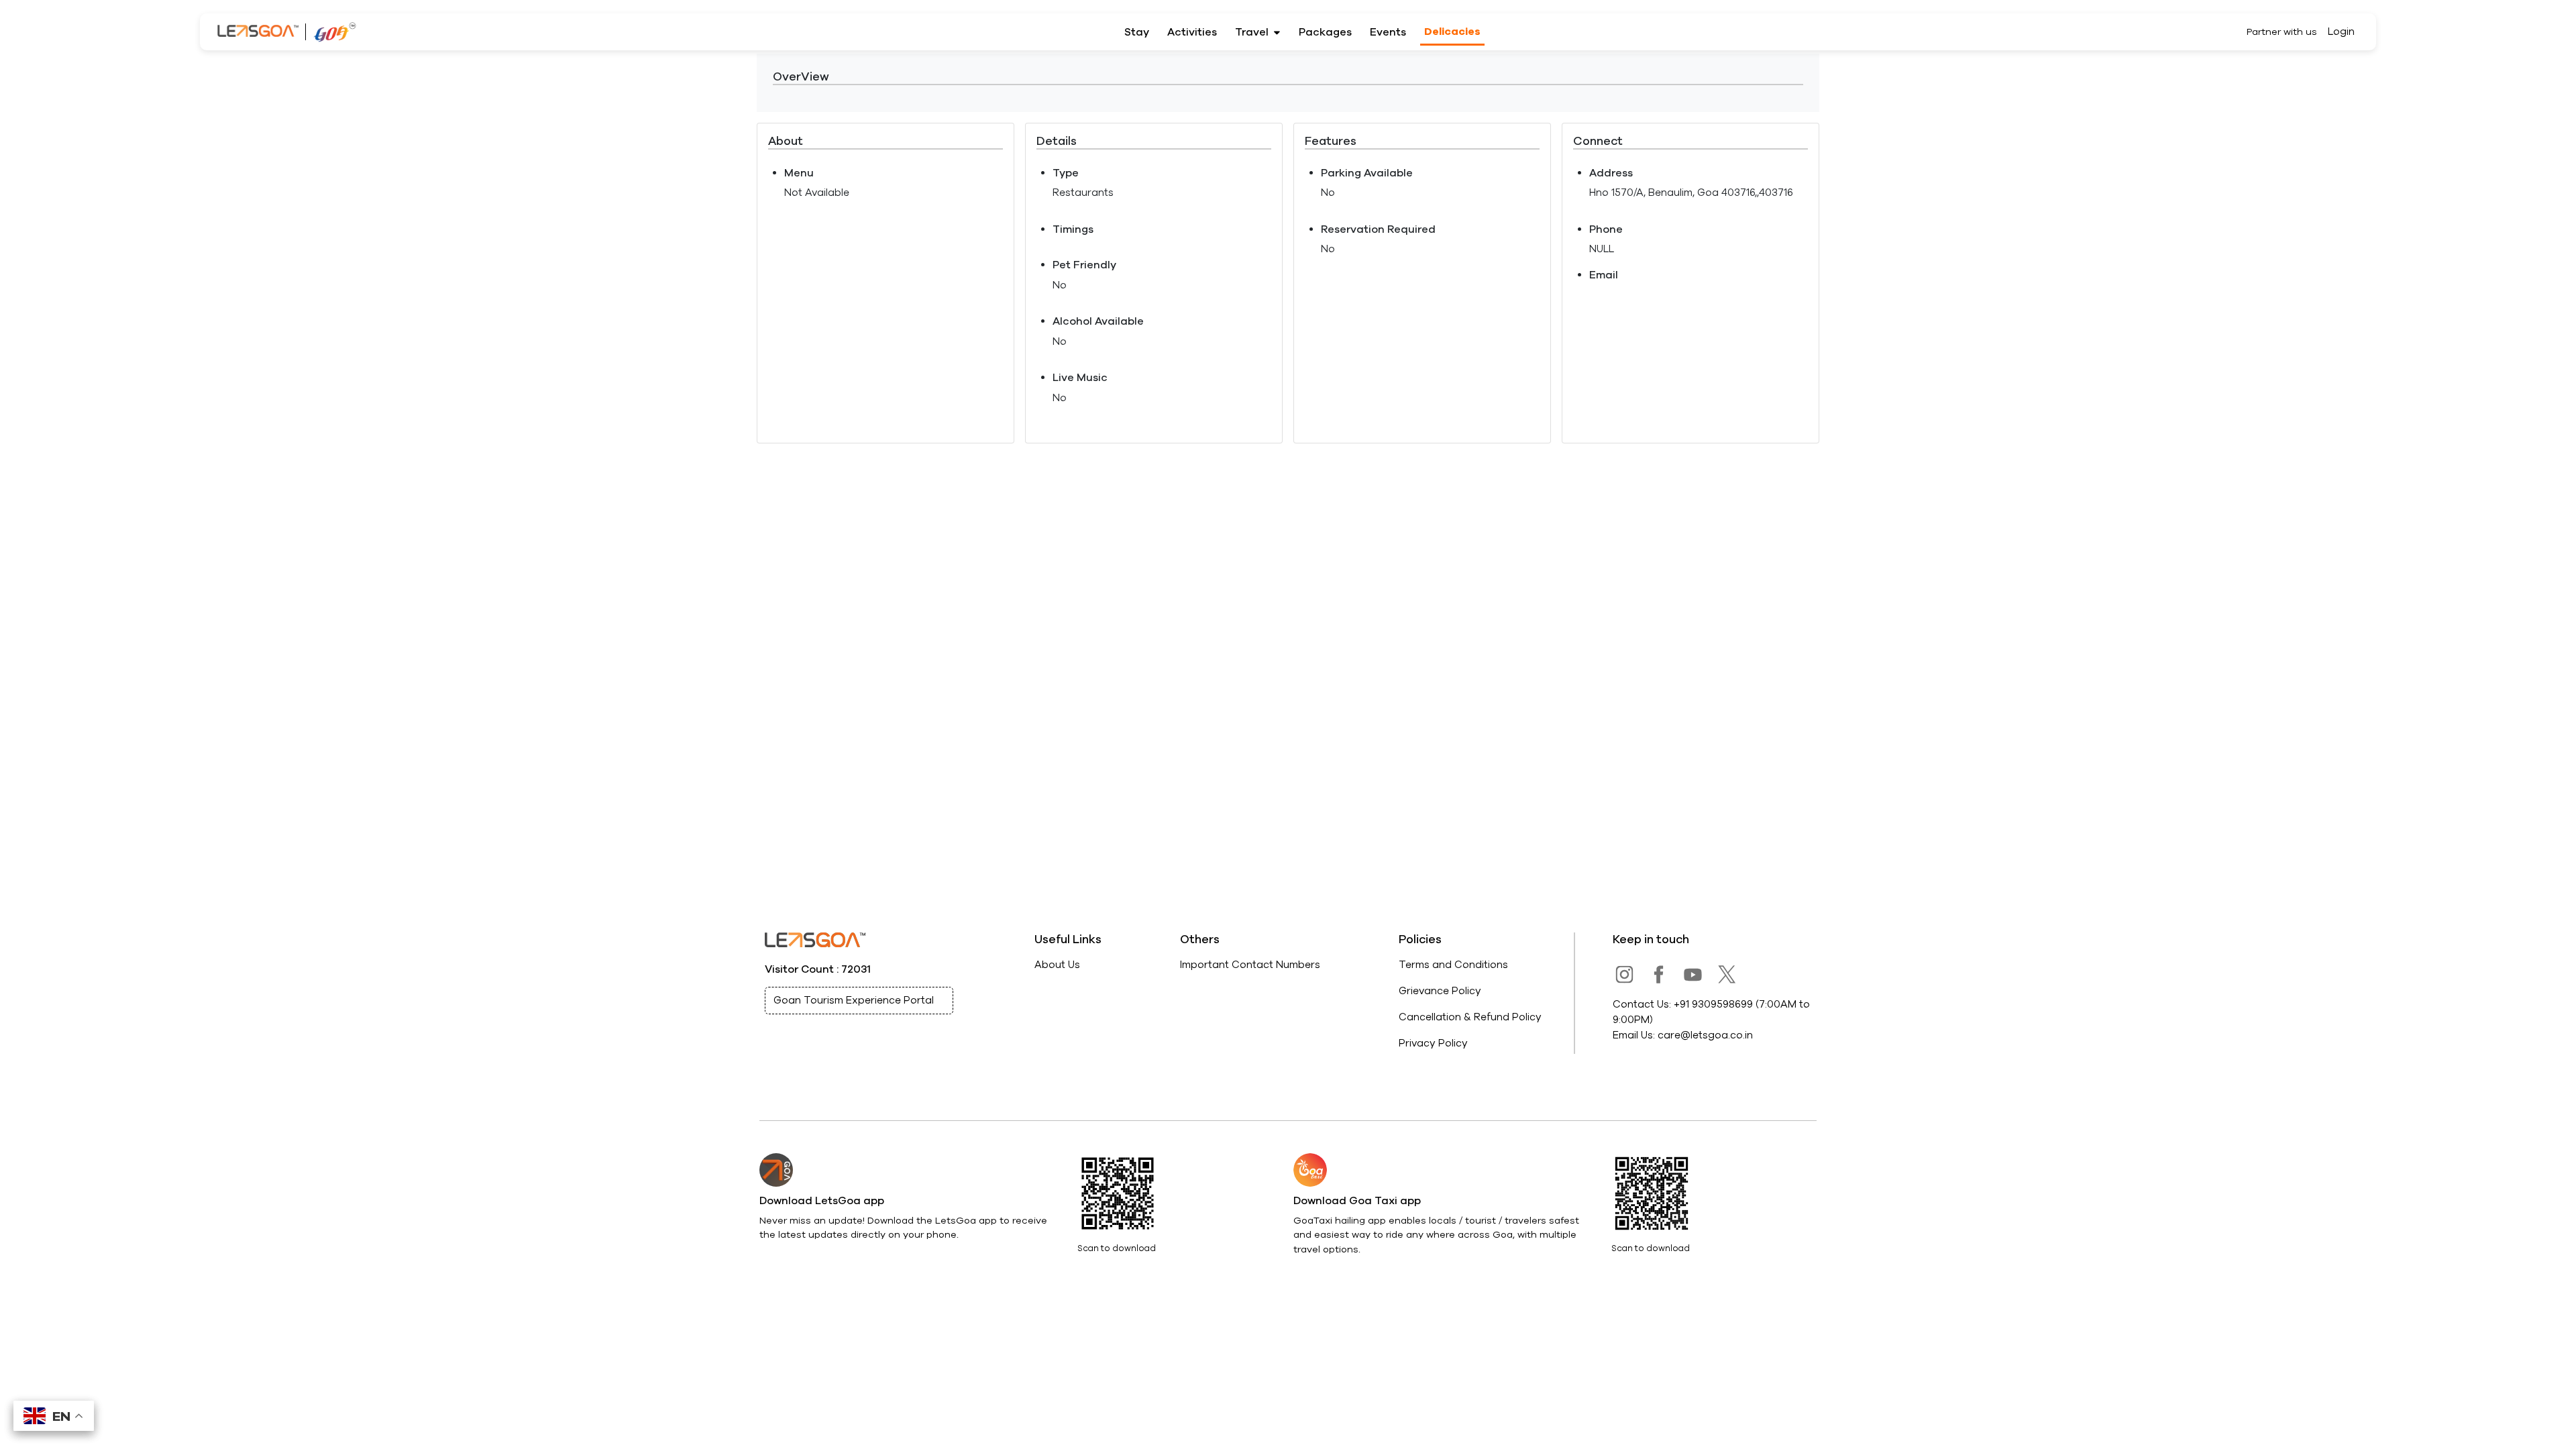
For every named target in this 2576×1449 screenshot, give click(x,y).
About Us (1057, 965)
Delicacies (1452, 32)
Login (2341, 32)
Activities (1192, 32)
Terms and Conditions (1453, 965)
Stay (1137, 32)
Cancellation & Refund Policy (1470, 1017)
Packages (1325, 32)
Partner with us (2282, 32)
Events (1388, 32)
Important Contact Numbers (1250, 965)
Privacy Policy (1433, 1043)
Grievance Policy (1440, 991)
